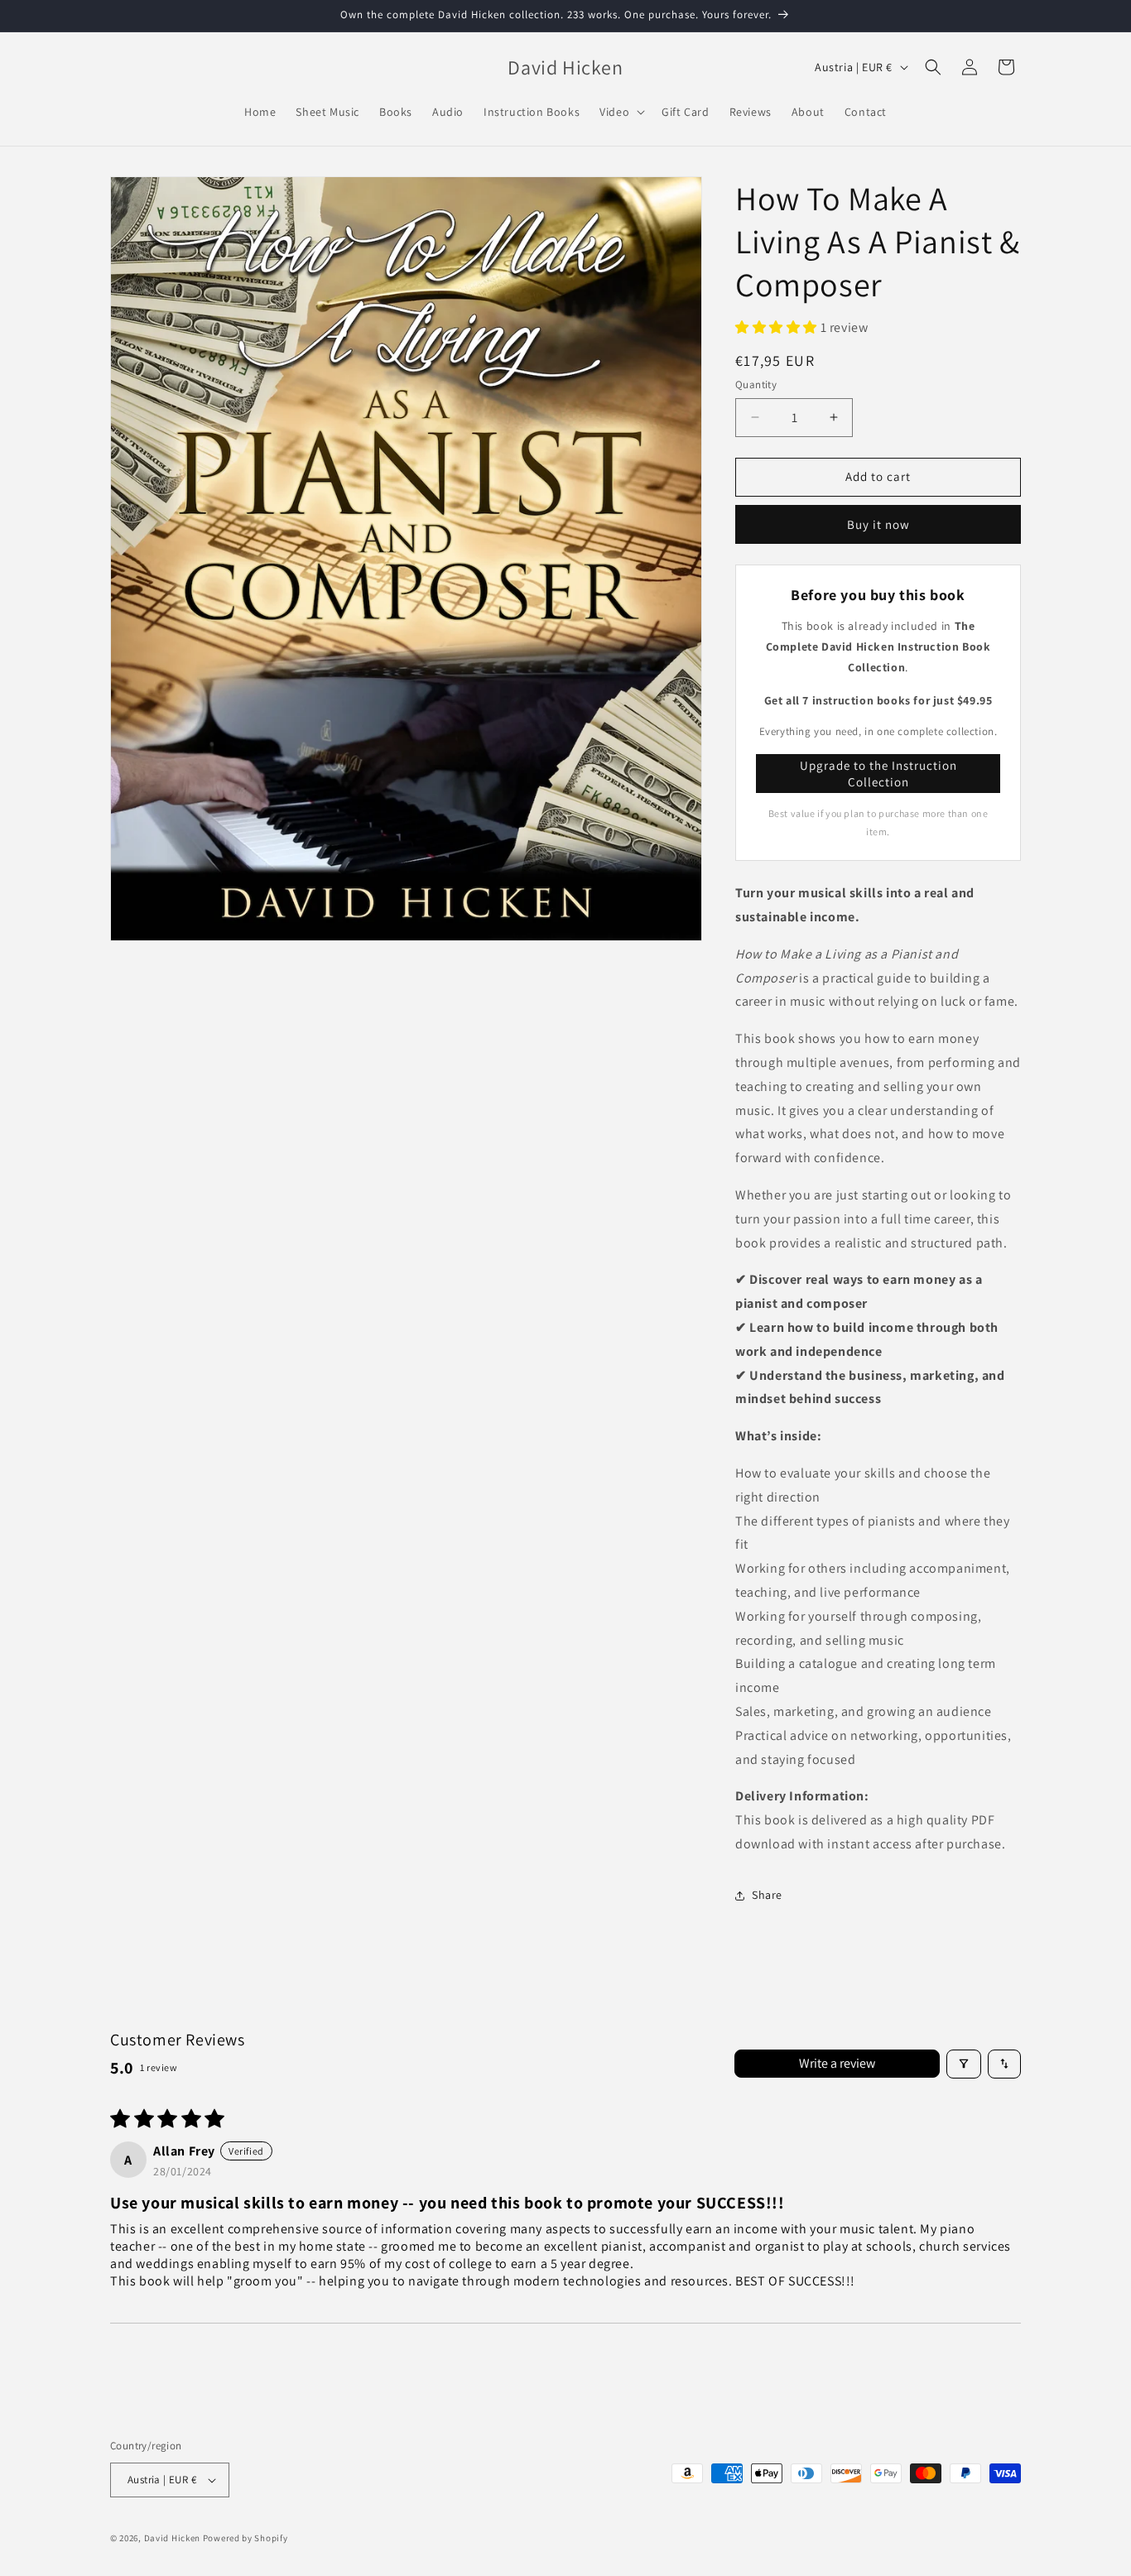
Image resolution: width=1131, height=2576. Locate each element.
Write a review (837, 2063)
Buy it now (878, 524)
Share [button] (767, 1895)
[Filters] (964, 2064)
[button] (621, 112)
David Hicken (172, 2538)
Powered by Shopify (245, 2538)
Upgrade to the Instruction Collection (878, 774)
